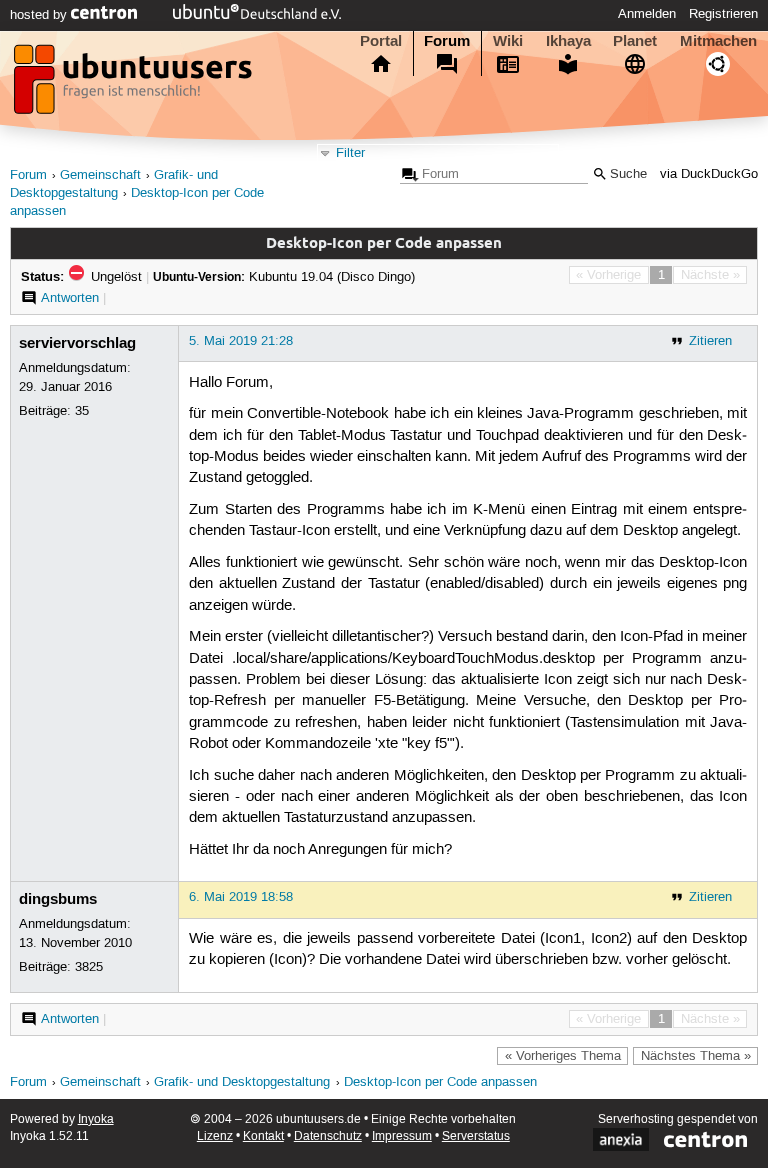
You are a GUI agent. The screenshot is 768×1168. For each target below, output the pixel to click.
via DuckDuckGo (709, 174)
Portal (381, 41)
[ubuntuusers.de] (135, 85)
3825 (89, 967)
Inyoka (96, 1119)
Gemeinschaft (100, 175)
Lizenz (215, 1136)
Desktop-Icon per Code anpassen (440, 1082)
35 (82, 411)
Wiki (508, 41)
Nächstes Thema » (696, 1056)
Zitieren (710, 341)
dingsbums (58, 899)
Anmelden (647, 14)
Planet (635, 41)
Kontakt (263, 1136)
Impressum (402, 1136)
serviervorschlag (77, 343)
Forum (447, 41)
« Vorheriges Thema (563, 1056)
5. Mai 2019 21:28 (241, 341)
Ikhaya (568, 41)
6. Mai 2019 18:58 (241, 897)
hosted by (40, 15)
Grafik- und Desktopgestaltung (242, 1082)
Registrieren (723, 14)
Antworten (70, 298)
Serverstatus (476, 1136)
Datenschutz (328, 1136)
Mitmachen (718, 41)
